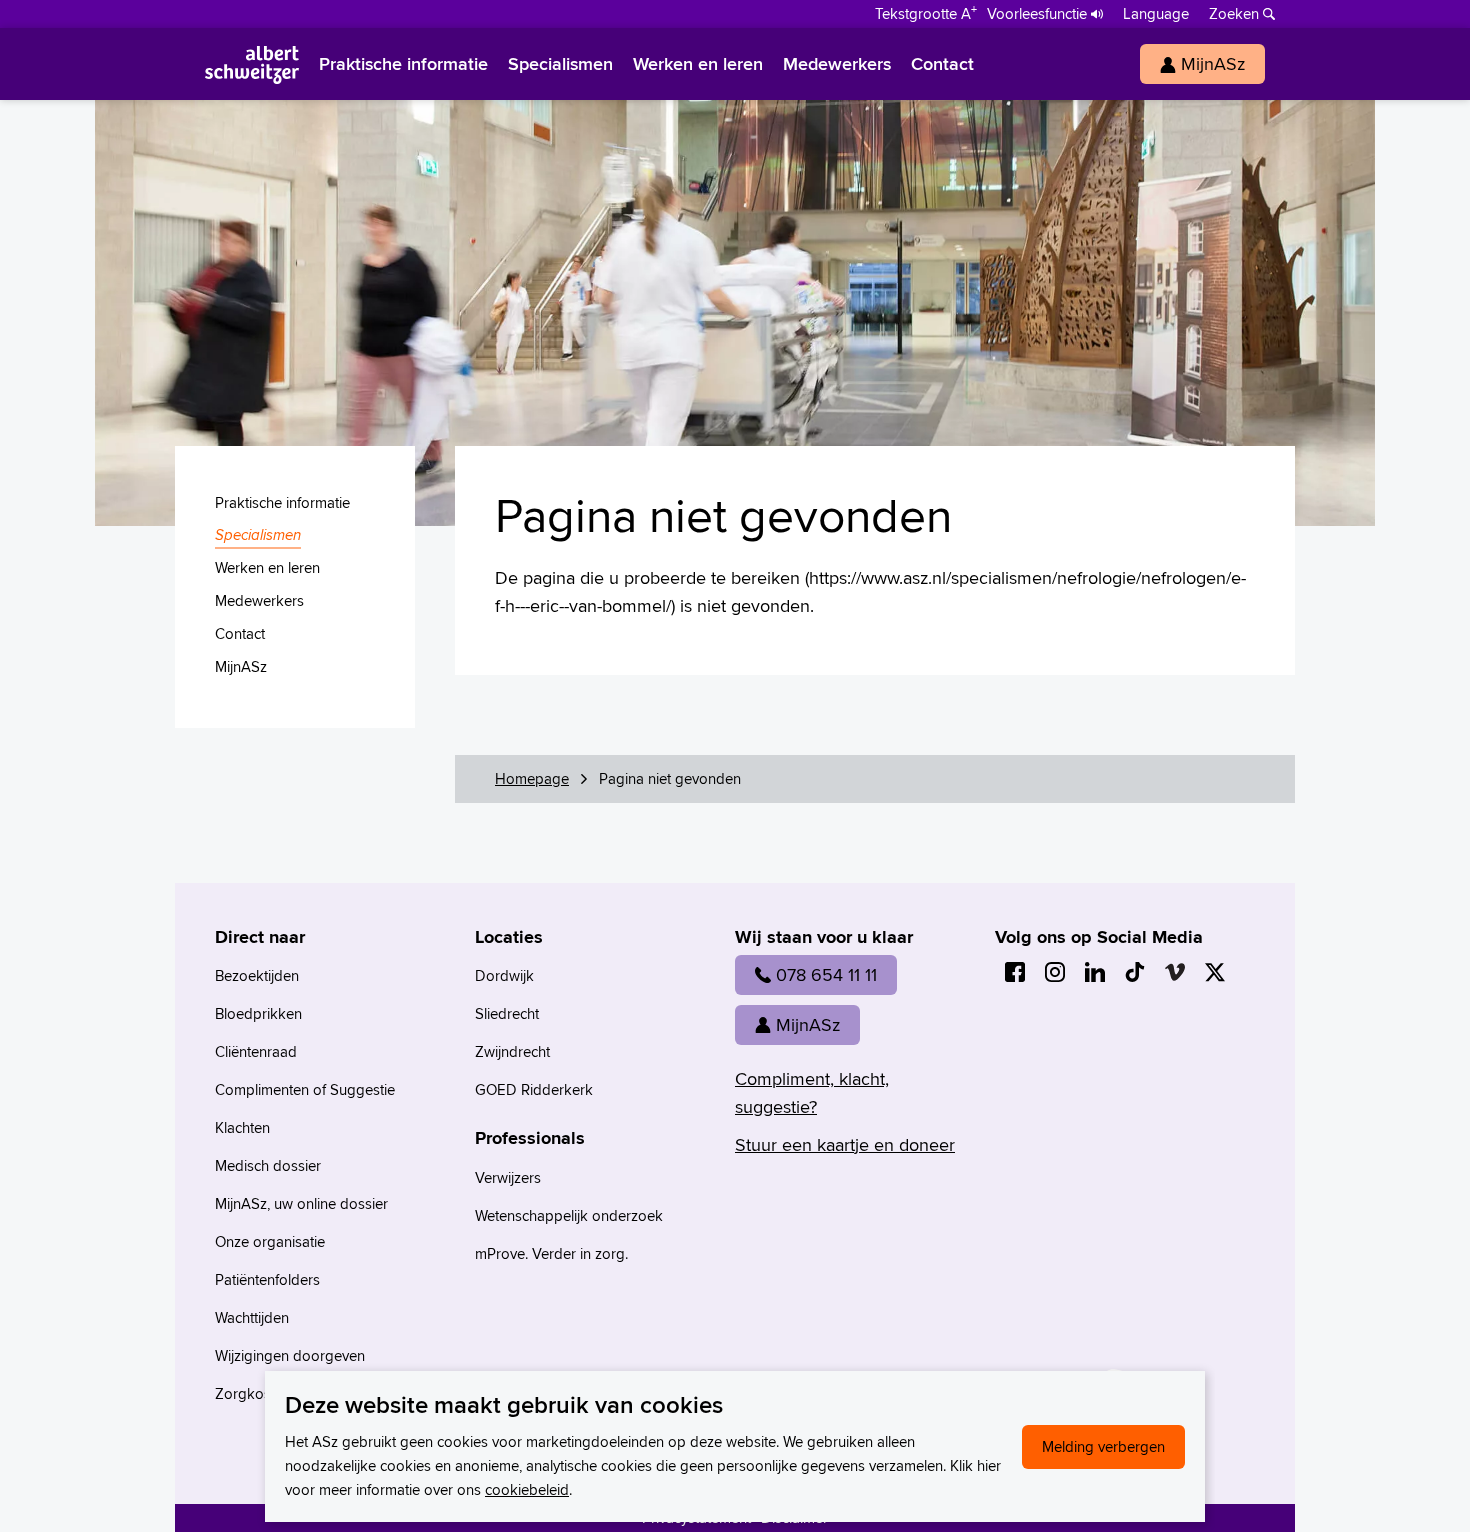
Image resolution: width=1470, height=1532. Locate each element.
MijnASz (808, 1024)
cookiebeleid (527, 1489)
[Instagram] (1055, 972)
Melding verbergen (1103, 1446)
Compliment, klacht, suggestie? (812, 1092)
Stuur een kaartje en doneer (845, 1144)
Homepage (532, 778)
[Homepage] (252, 64)
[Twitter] (1215, 972)
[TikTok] (1135, 972)
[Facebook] (1015, 972)
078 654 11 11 (826, 974)
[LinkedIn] (1095, 972)
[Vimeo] (1175, 972)
